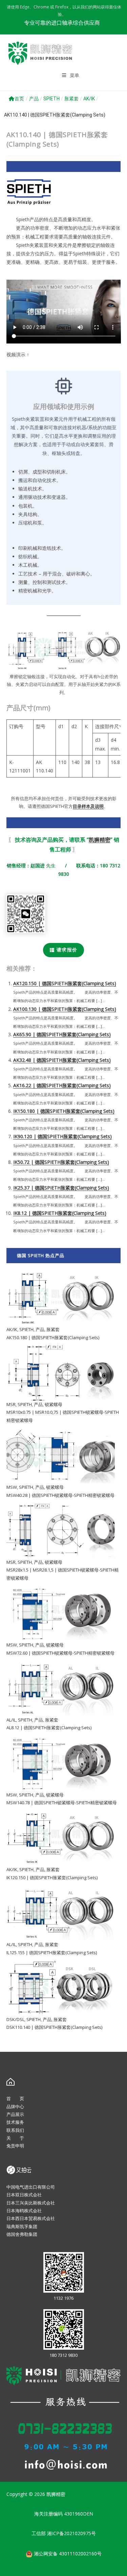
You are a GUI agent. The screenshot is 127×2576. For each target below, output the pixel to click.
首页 (19, 99)
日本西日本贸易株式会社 (31, 2218)
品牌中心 (15, 2107)
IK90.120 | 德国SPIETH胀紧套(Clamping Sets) (62, 1136)
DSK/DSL (15, 2019)
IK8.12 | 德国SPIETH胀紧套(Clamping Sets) (60, 1213)
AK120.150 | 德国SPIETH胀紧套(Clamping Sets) (65, 983)
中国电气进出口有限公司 (31, 2187)
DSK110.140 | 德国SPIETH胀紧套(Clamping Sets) (54, 2027)
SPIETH (51, 99)
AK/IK (89, 99)
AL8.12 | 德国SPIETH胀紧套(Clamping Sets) (49, 1728)
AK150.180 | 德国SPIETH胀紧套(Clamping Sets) (53, 1337)
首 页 (15, 2098)
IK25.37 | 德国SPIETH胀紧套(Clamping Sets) (61, 1188)
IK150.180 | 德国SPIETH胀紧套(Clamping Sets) (64, 1111)
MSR (11, 1404)
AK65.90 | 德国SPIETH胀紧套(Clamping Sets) (62, 1034)
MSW (12, 1487)
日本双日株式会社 (24, 2195)
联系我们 (15, 2130)
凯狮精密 (100, 840)
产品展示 (15, 2114)
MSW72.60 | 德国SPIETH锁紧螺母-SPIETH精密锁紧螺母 (60, 1653)
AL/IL (11, 1720)
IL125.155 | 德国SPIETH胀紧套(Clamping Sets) (52, 1953)
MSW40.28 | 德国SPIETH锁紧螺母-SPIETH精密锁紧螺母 (60, 1495)
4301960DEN (79, 2514)
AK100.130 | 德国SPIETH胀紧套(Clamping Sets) (65, 1009)
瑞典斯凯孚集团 (22, 2226)
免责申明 (15, 2146)
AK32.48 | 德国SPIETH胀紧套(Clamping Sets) (62, 1060)
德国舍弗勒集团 (22, 2234)
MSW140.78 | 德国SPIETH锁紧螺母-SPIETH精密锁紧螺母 (62, 1803)
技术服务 (15, 2122)
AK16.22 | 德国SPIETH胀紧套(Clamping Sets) (62, 1085)
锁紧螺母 (54, 1404)
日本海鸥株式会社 (24, 2211)
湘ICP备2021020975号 (71, 2533)
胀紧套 (71, 99)
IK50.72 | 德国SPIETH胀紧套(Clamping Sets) (61, 1162)
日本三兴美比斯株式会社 (31, 2203)
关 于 (15, 2138)
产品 (34, 99)
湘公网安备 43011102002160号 (67, 2553)
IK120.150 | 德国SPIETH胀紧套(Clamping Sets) (52, 1878)
